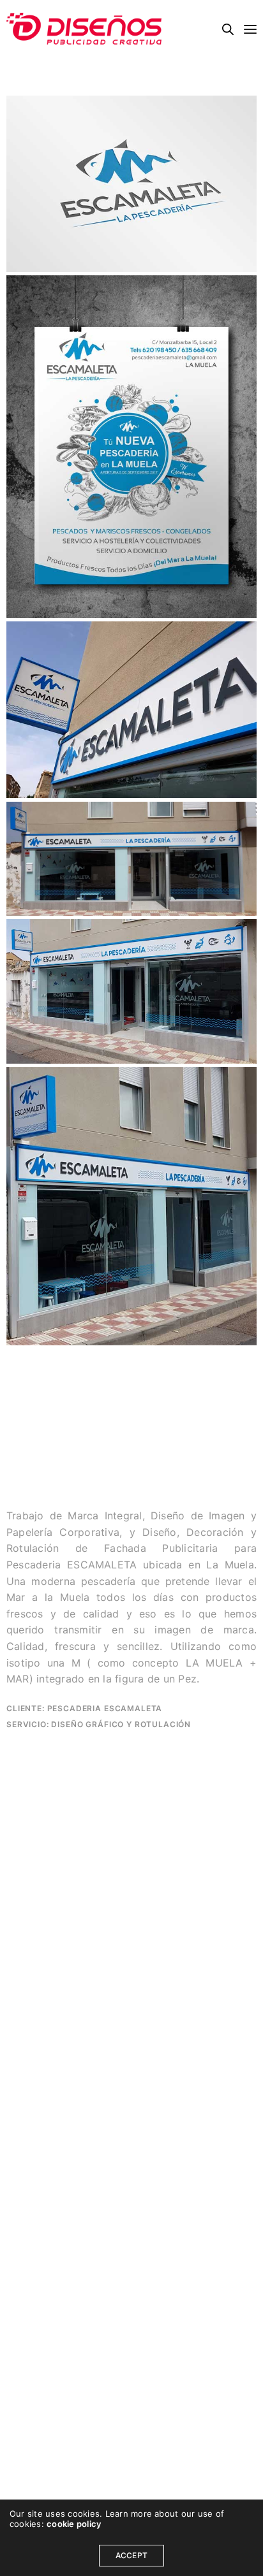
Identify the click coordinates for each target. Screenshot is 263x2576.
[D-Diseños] (84, 29)
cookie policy (74, 2524)
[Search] (228, 29)
